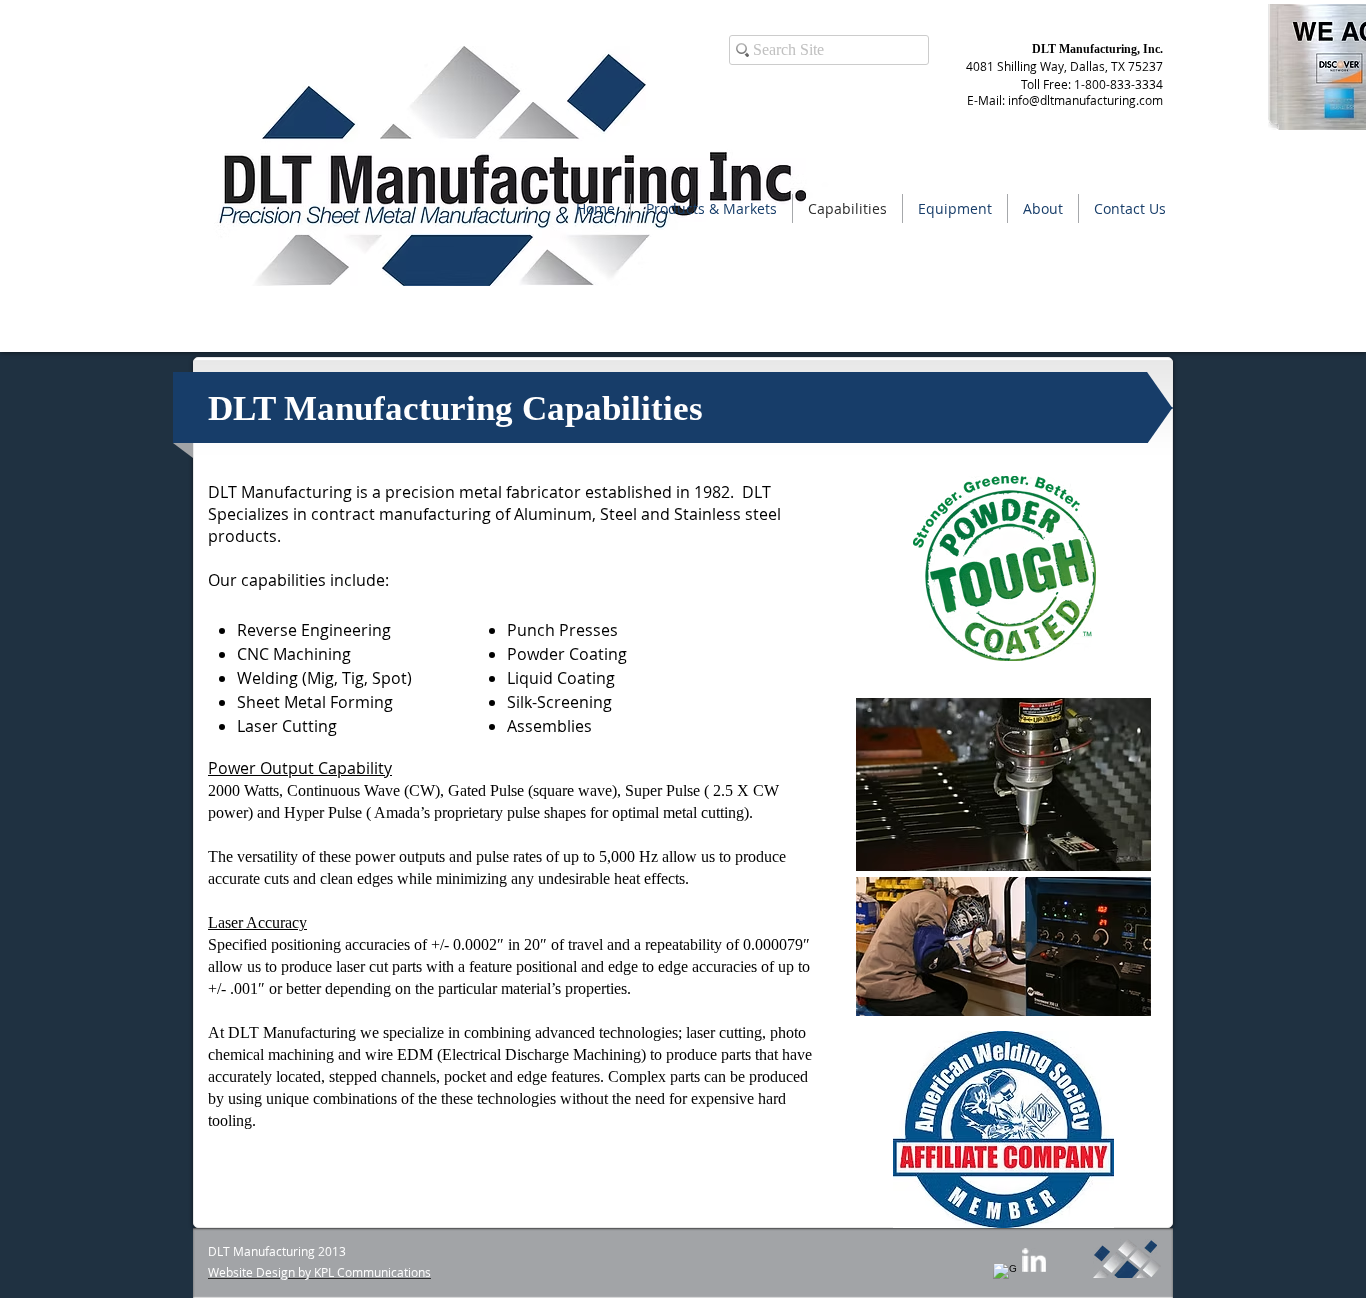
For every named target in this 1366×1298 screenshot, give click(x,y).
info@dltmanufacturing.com (1085, 100)
